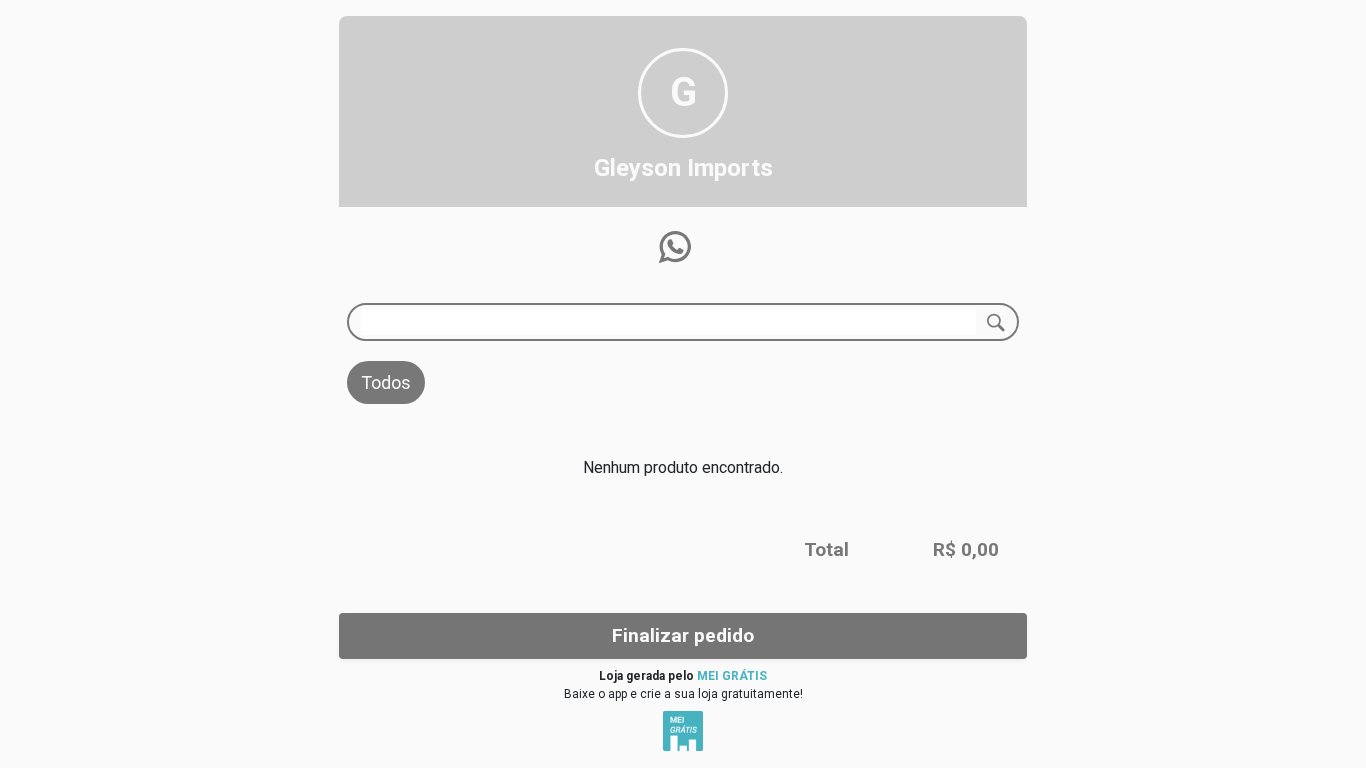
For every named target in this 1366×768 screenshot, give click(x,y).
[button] (675, 247)
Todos (386, 382)
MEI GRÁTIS (732, 676)
